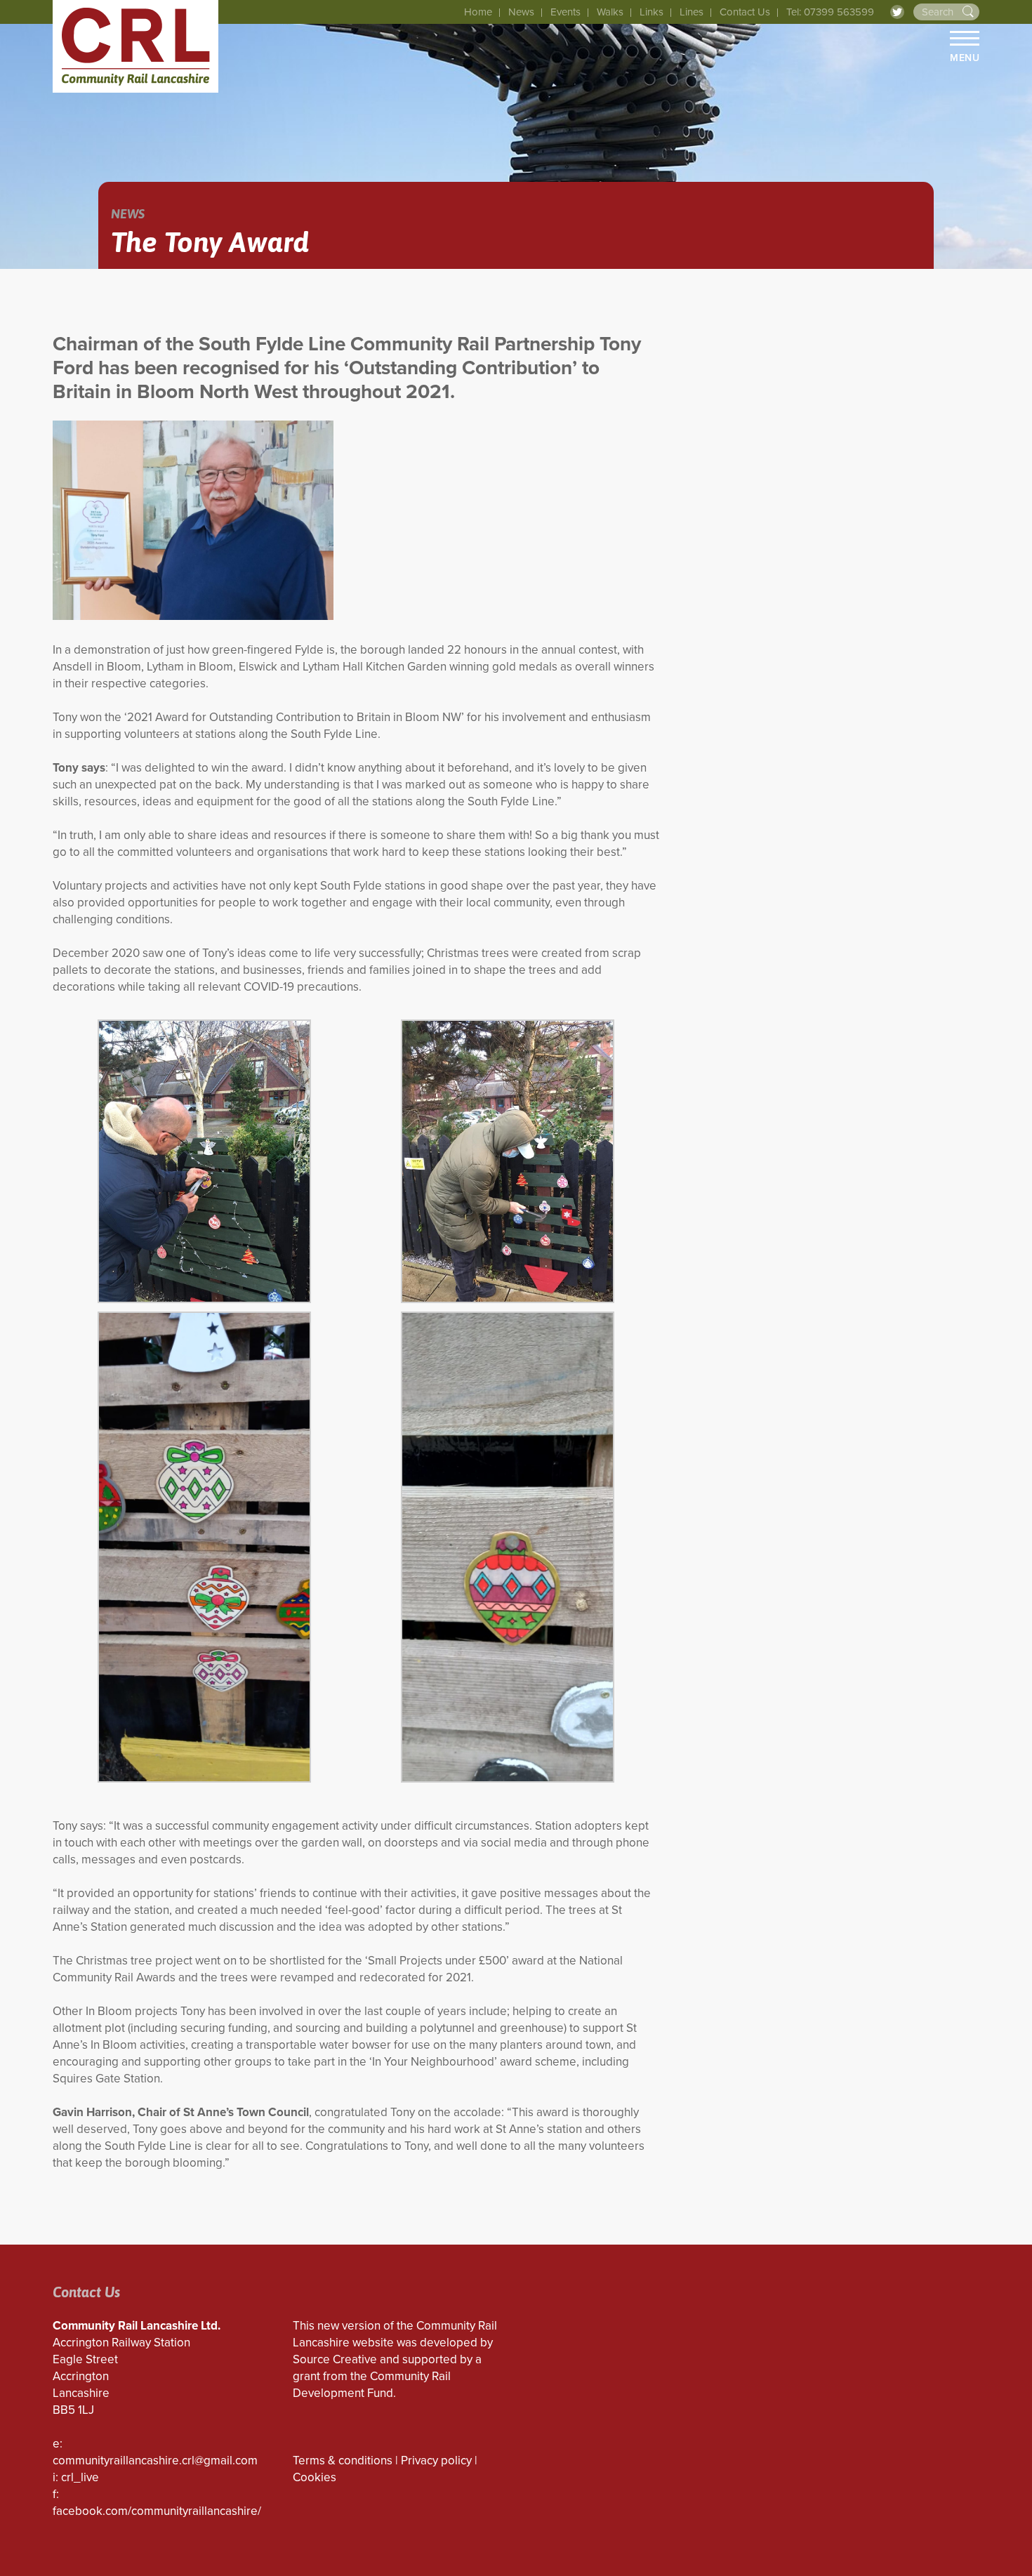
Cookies (315, 2477)
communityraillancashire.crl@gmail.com (155, 2461)
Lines (692, 12)
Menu (965, 58)
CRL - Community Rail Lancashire (135, 46)
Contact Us (745, 12)
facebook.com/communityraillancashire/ (157, 2511)
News (521, 12)
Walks (610, 12)
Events (565, 12)
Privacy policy (436, 2461)
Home (478, 12)
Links (651, 12)
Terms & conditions (343, 2461)
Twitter (897, 12)
